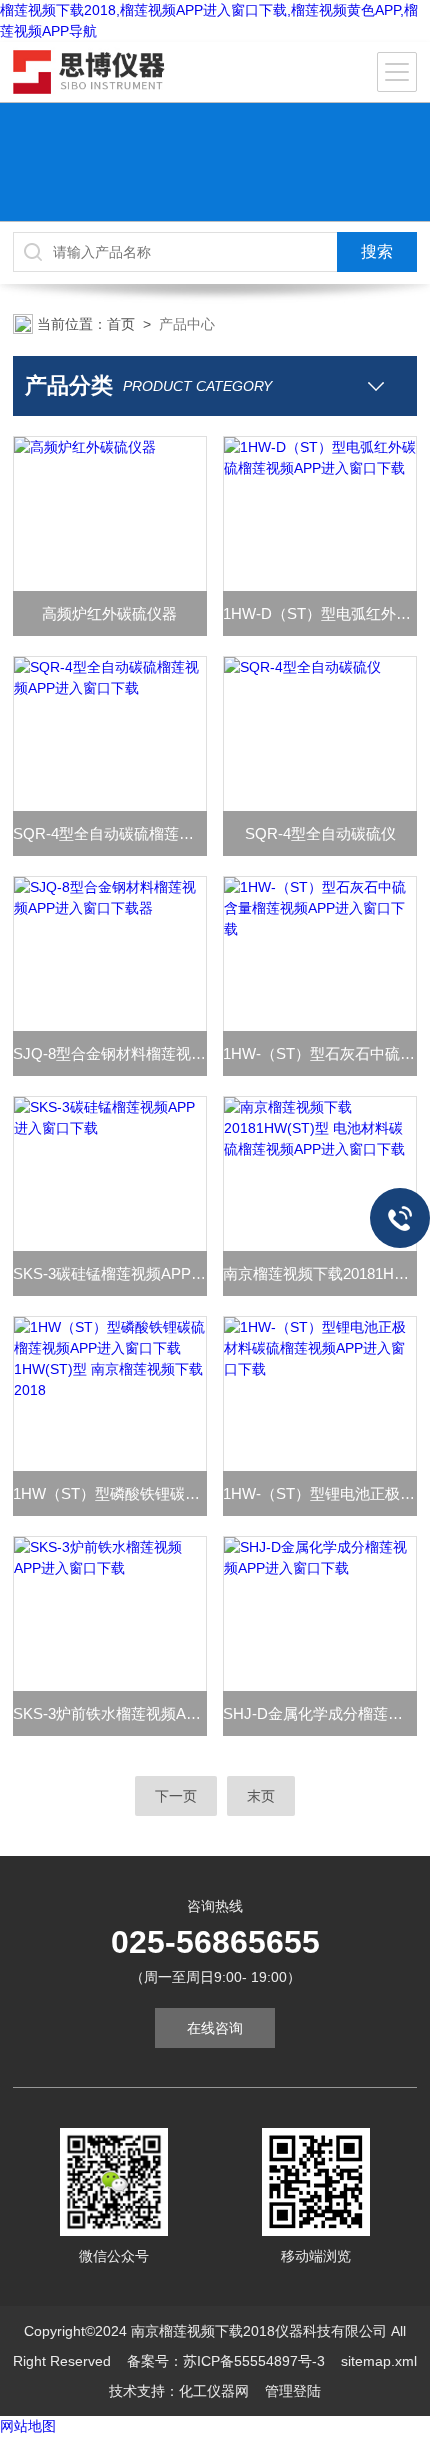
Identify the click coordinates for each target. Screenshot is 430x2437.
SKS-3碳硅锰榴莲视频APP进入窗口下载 (110, 1273)
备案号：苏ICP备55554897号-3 (226, 2361)
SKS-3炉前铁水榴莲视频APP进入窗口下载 (110, 1713)
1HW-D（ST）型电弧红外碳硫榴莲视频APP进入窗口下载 (320, 613)
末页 (261, 1796)
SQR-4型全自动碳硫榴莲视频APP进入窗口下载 (110, 833)
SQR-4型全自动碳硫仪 (320, 833)
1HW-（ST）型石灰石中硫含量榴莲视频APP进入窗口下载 (320, 1053)
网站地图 (28, 2426)
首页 (121, 324)
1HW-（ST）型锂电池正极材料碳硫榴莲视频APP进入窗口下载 (320, 1493)
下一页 (176, 1796)
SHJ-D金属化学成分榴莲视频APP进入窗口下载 (320, 1713)
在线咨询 (215, 2028)
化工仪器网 (214, 2391)
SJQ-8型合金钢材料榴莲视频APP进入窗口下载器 (110, 1053)
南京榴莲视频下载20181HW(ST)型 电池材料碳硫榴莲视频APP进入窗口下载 (320, 1273)
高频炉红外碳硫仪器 (109, 613)
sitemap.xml (379, 2361)
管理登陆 (293, 2391)
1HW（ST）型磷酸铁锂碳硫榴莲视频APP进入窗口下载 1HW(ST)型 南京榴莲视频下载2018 (110, 1493)
